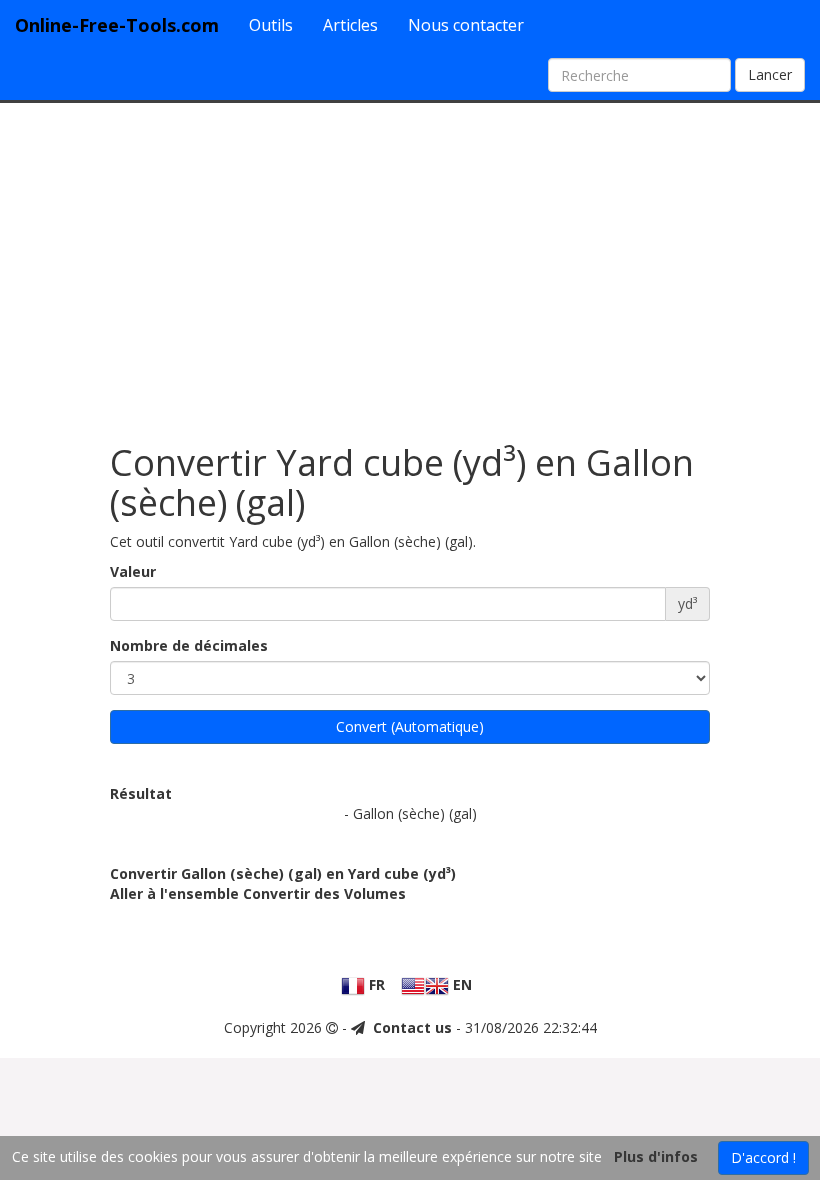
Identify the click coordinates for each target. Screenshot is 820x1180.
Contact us (412, 1027)
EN (460, 984)
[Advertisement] (410, 263)
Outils (271, 25)
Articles (350, 25)
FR (375, 984)
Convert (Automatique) (410, 726)
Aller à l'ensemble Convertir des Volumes (258, 893)
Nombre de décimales (189, 645)
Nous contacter (466, 25)
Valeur (133, 571)
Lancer (770, 74)
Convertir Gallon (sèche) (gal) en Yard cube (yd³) (283, 873)
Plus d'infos (656, 1156)
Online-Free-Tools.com (117, 25)
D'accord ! (763, 1157)
